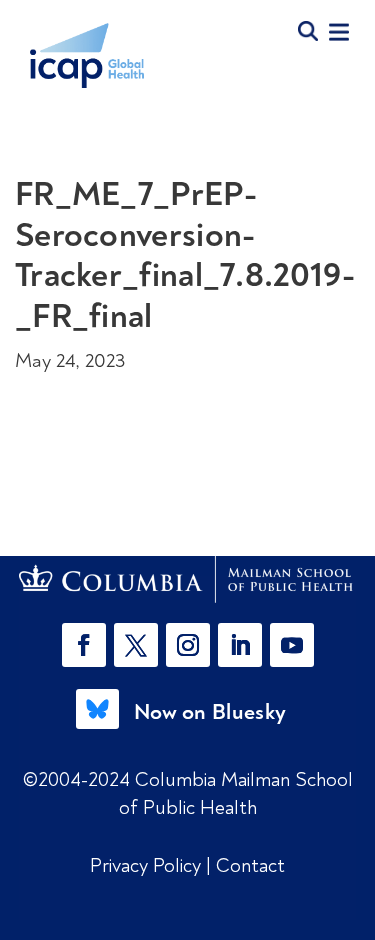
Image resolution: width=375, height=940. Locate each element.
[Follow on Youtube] (292, 645)
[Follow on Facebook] (84, 645)
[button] (88, 645)
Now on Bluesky (210, 711)
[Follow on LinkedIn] (240, 645)
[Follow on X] (136, 645)
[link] (188, 579)
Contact (250, 865)
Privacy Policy (148, 865)
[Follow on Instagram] (188, 645)
